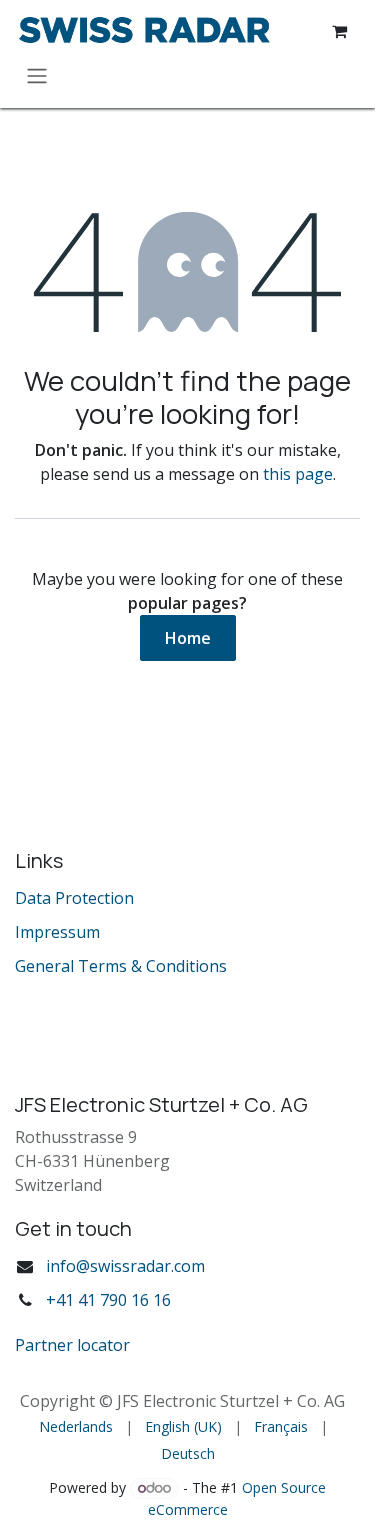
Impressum (57, 932)
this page (298, 474)
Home (188, 638)
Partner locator (72, 1345)
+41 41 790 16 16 (108, 1300)
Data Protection (74, 898)
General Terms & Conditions (121, 966)
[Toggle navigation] (37, 75)
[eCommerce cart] (339, 31)
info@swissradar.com (125, 1266)
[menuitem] (76, 1426)
